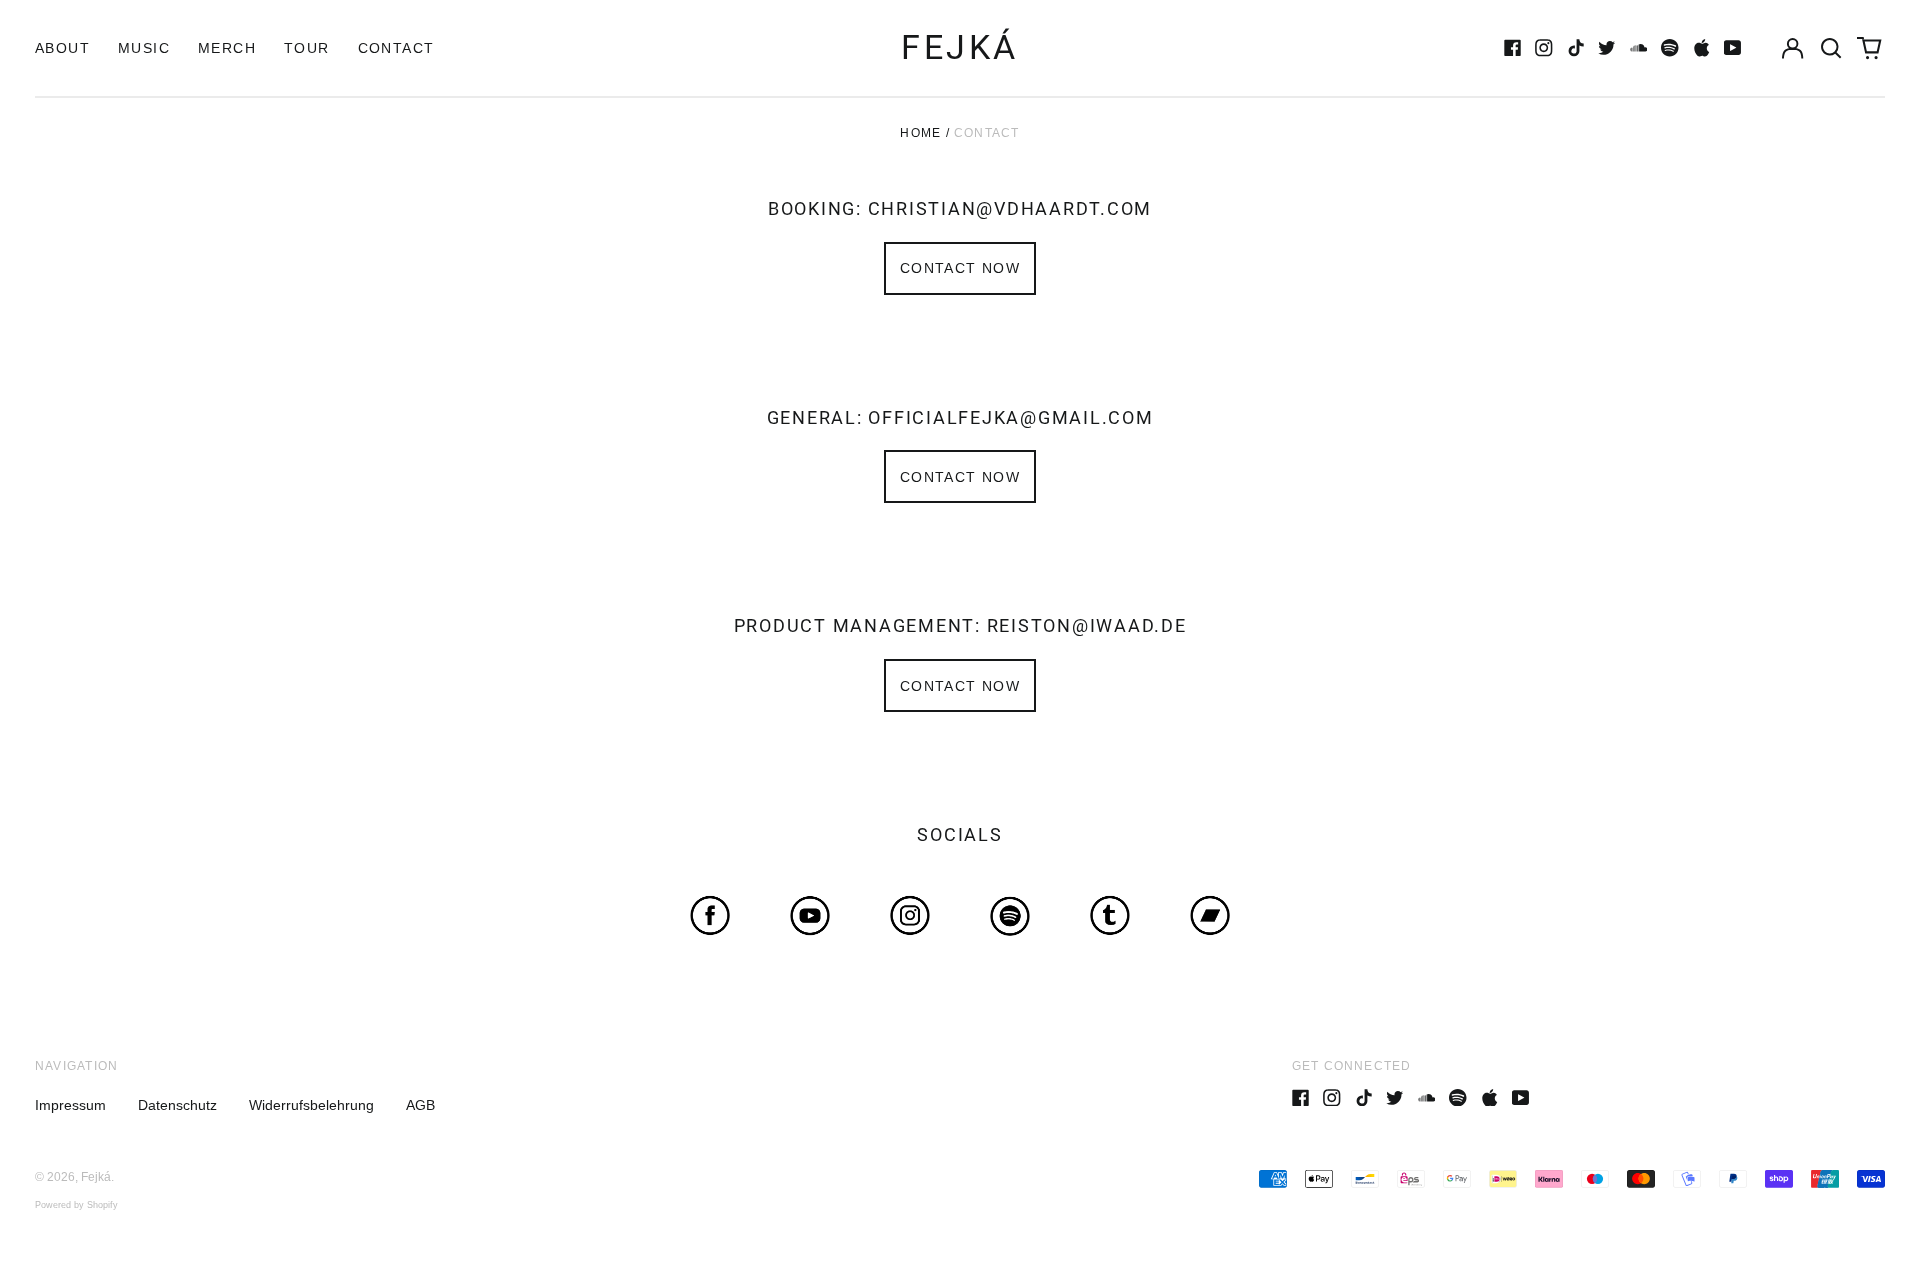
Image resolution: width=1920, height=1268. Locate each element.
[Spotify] (1670, 48)
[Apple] (1702, 48)
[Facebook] (1513, 48)
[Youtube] (1733, 48)
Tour (307, 48)
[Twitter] (1607, 48)
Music (144, 48)
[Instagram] (1544, 48)
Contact (396, 48)
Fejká (959, 47)
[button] (1831, 48)
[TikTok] (1576, 48)
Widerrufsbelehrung (311, 1105)
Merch (227, 48)
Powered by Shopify (76, 1205)
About (62, 48)
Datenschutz (177, 1105)
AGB (420, 1105)
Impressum (70, 1105)
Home (920, 133)
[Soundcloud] (1639, 48)
